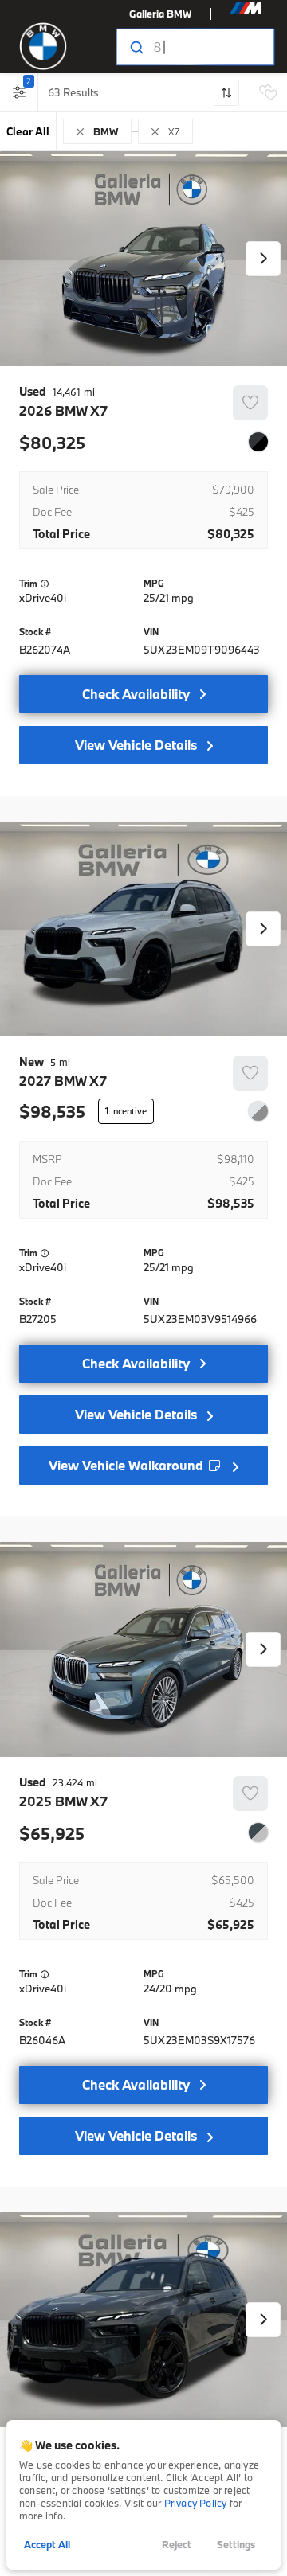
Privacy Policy (196, 2503)
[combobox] (194, 47)
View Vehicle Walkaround (128, 1465)
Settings (236, 2544)
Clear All (28, 131)
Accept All (47, 2544)
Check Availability (136, 694)
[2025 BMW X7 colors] (258, 1832)
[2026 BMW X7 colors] (258, 442)
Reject (177, 2544)
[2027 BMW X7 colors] (258, 1111)
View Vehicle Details (136, 745)
